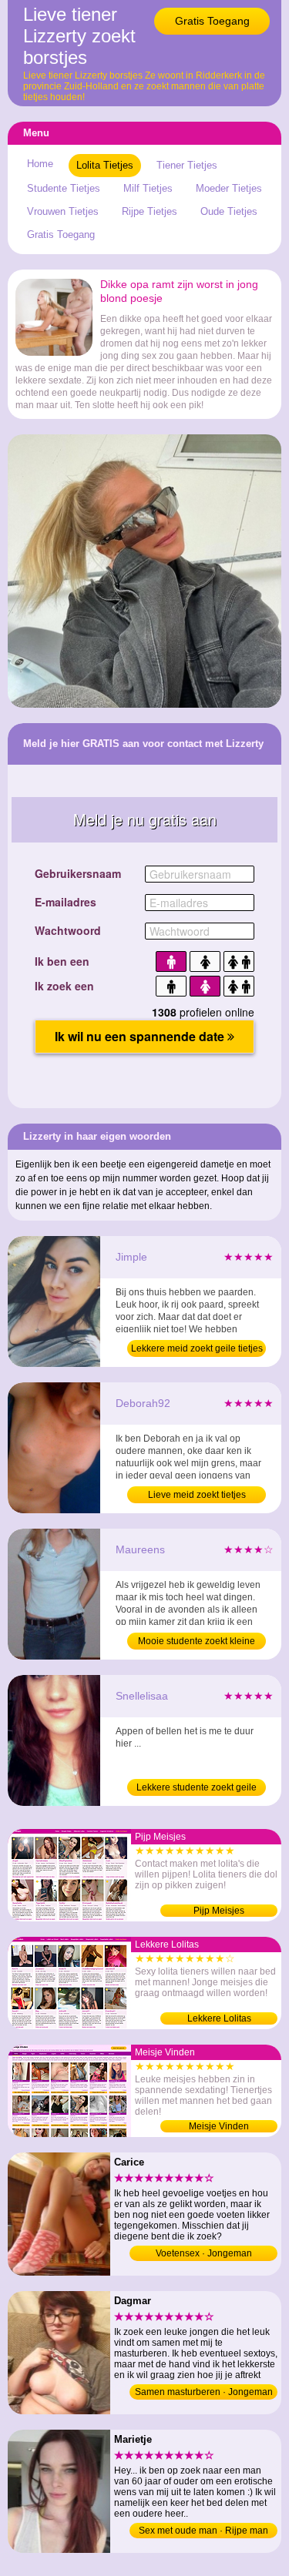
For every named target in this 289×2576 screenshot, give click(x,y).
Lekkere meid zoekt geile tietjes (197, 1348)
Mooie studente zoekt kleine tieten (197, 1643)
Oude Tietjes (229, 211)
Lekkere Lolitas (219, 2018)
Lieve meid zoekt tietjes (197, 1495)
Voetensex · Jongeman (204, 2253)
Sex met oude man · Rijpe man (203, 2531)
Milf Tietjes (148, 188)
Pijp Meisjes (219, 1911)
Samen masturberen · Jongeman (204, 2392)
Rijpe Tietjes (150, 211)
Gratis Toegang (212, 21)
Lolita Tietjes (105, 165)
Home (40, 164)
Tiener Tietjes (187, 165)
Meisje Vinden (219, 2126)
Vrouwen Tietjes (63, 211)
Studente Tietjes (64, 188)
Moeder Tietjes (229, 188)
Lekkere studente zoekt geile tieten (197, 1789)
